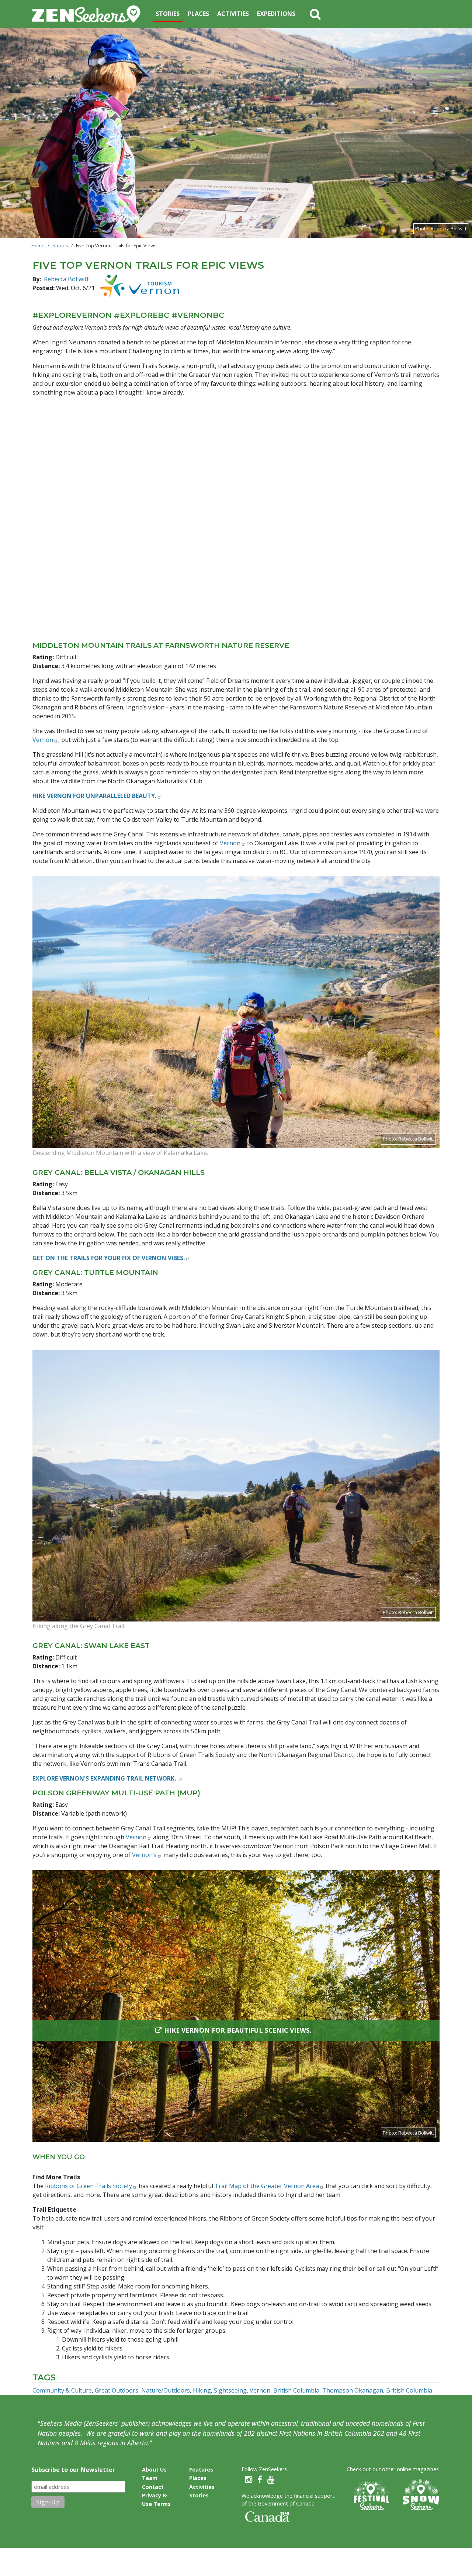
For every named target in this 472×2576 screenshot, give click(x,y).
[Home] (89, 14)
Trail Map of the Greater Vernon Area (267, 2186)
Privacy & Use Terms (156, 2500)
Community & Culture (62, 2390)
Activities (233, 14)
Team (150, 2478)
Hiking (202, 2390)
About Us (154, 2470)
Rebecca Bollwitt (66, 279)
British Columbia (409, 2390)
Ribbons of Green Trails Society (88, 2186)
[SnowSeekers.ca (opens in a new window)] (421, 2495)
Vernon (43, 740)
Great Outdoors (117, 2390)
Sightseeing (230, 2390)
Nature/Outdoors (166, 2390)
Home (38, 245)
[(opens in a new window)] (140, 286)
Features (201, 2470)
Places (198, 14)
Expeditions (276, 14)
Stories (168, 14)
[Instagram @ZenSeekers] (249, 2480)
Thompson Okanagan (353, 2390)
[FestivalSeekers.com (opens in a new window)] (371, 2495)
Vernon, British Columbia (284, 2390)
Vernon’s (144, 1855)
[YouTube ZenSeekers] (271, 2480)
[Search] (315, 14)
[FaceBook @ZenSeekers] (260, 2480)
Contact (153, 2487)
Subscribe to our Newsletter (73, 2470)
